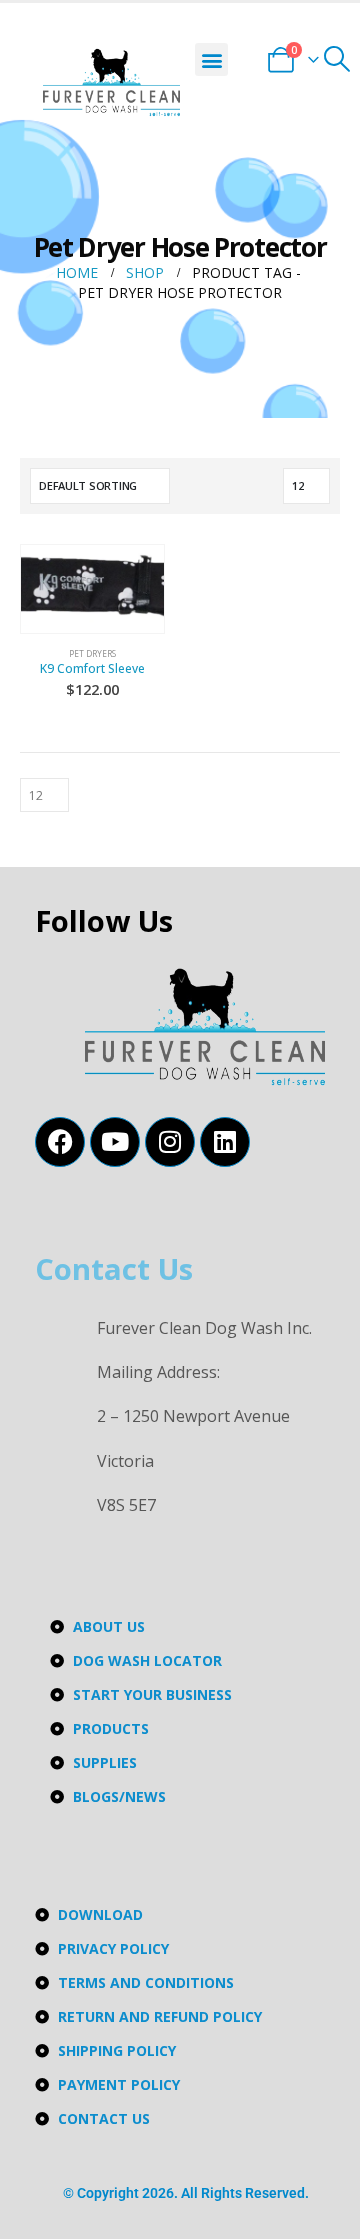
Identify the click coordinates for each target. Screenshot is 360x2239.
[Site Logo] (111, 82)
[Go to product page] (92, 586)
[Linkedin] (225, 1142)
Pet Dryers (92, 653)
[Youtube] (115, 1142)
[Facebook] (60, 1142)
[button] (211, 59)
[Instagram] (170, 1142)
